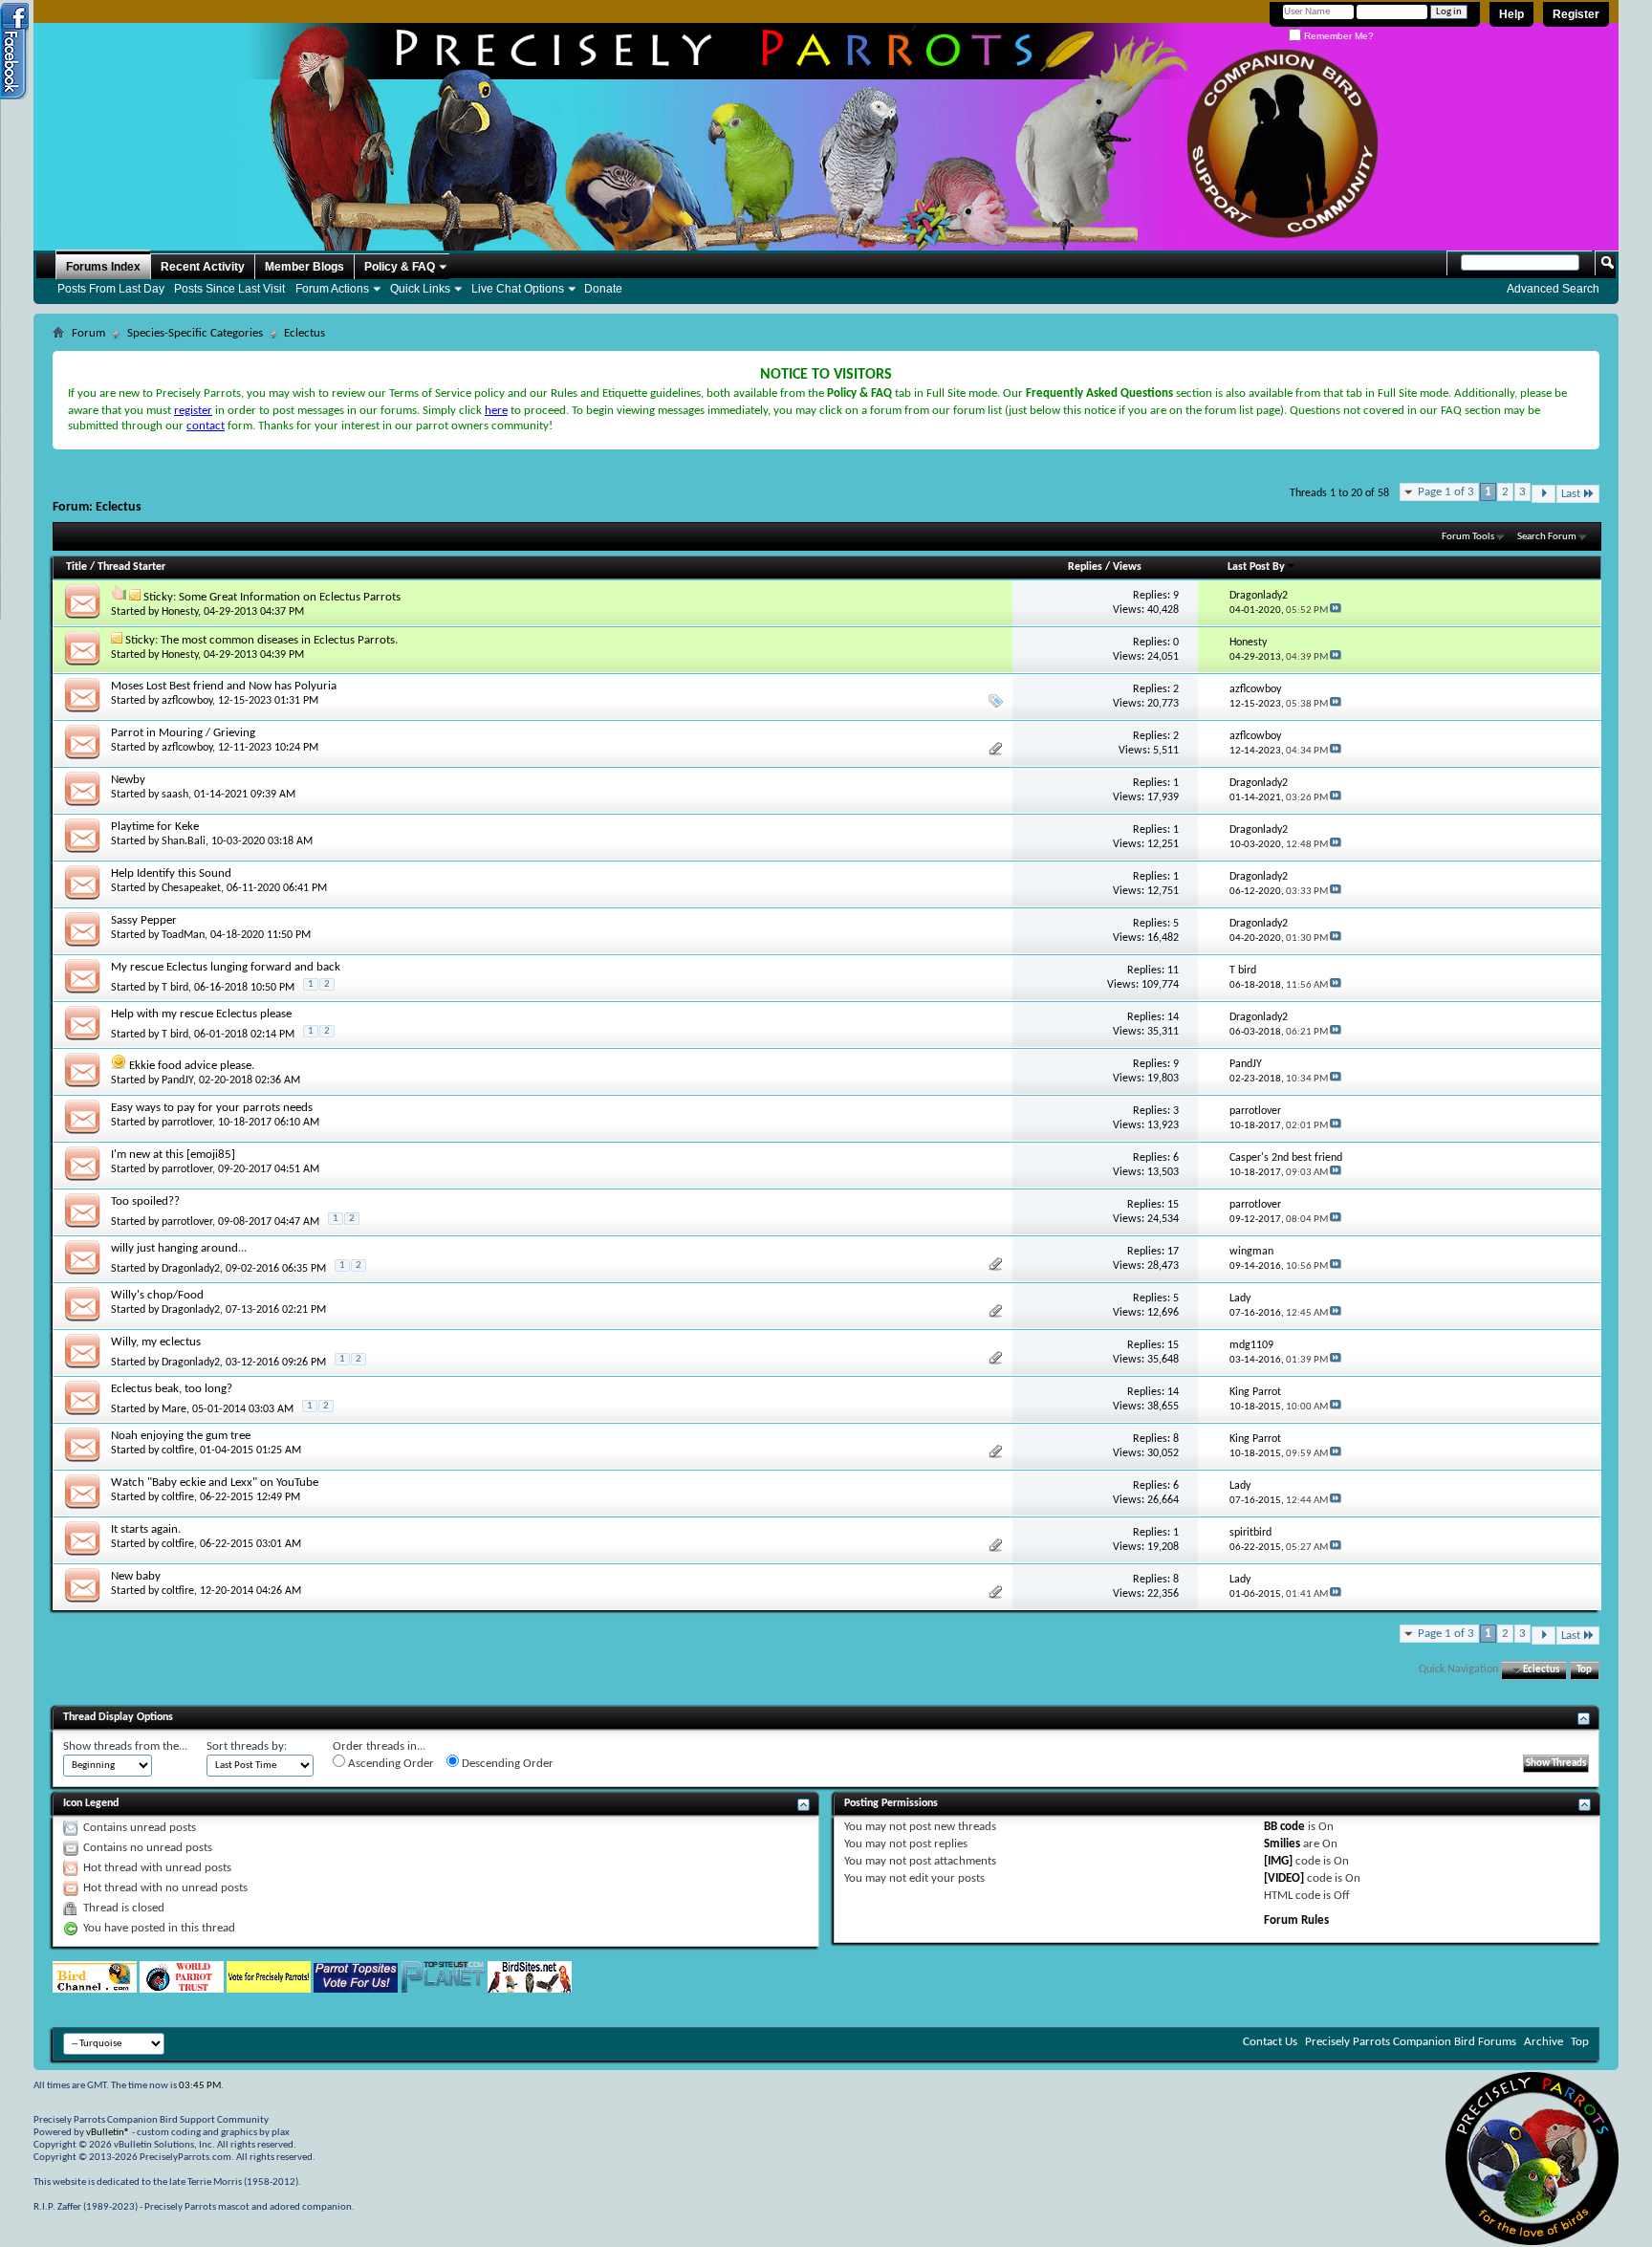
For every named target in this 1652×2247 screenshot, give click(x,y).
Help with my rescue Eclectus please (201, 1014)
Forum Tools (1468, 537)
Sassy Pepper (144, 920)
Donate (603, 289)
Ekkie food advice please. (192, 1066)
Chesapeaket (191, 888)
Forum (88, 333)
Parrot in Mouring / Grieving (183, 733)
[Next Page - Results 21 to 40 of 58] (1543, 494)
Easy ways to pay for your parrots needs (212, 1108)
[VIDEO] (1284, 1878)
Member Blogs (304, 267)
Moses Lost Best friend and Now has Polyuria (224, 686)
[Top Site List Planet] (443, 1989)
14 (1173, 1017)
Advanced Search (1553, 289)
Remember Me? (1337, 36)
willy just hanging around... (179, 1248)
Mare (174, 1409)
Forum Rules (1296, 1920)
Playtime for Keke (155, 827)
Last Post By (1256, 567)
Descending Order (506, 1764)
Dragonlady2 (191, 1269)
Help (1511, 14)
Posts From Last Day (111, 289)
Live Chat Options (518, 289)
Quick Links (420, 289)
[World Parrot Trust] (182, 1989)
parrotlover (187, 1123)
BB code (1284, 1827)
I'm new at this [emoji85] (173, 1155)
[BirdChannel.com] (95, 1989)
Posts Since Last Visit (229, 289)
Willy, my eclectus (156, 1342)
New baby (136, 1576)
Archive (1543, 2042)
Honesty (180, 612)
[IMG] (1278, 1861)
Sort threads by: (247, 1746)
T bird (175, 988)
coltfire (178, 1451)
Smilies (1282, 1844)
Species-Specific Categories (195, 333)
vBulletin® (108, 2133)
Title (76, 567)
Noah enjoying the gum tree (181, 1436)
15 (1173, 1205)
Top (1584, 1670)
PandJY (177, 1080)
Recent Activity (203, 267)
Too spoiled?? (145, 1201)
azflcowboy (187, 701)
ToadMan (183, 935)
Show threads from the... (125, 1746)
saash (175, 795)
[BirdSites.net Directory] (530, 1989)
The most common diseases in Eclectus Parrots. (279, 640)
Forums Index (103, 267)
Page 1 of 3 (1446, 492)
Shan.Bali (184, 841)
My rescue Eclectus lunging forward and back (226, 967)
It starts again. (146, 1529)
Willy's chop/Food (157, 1295)
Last (1571, 494)
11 (1173, 971)
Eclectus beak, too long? (172, 1389)
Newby (128, 780)
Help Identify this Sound (171, 873)
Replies (1085, 567)
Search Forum (1547, 537)
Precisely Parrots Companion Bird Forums (1411, 2042)
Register (1576, 14)
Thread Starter (131, 567)
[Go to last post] (1336, 611)
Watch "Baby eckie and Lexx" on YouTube (215, 1483)
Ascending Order (390, 1764)
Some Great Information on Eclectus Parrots (290, 597)
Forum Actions (332, 289)
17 (1173, 1252)
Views (1127, 567)
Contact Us (1270, 2042)
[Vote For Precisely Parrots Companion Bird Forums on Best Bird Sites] (269, 1989)
